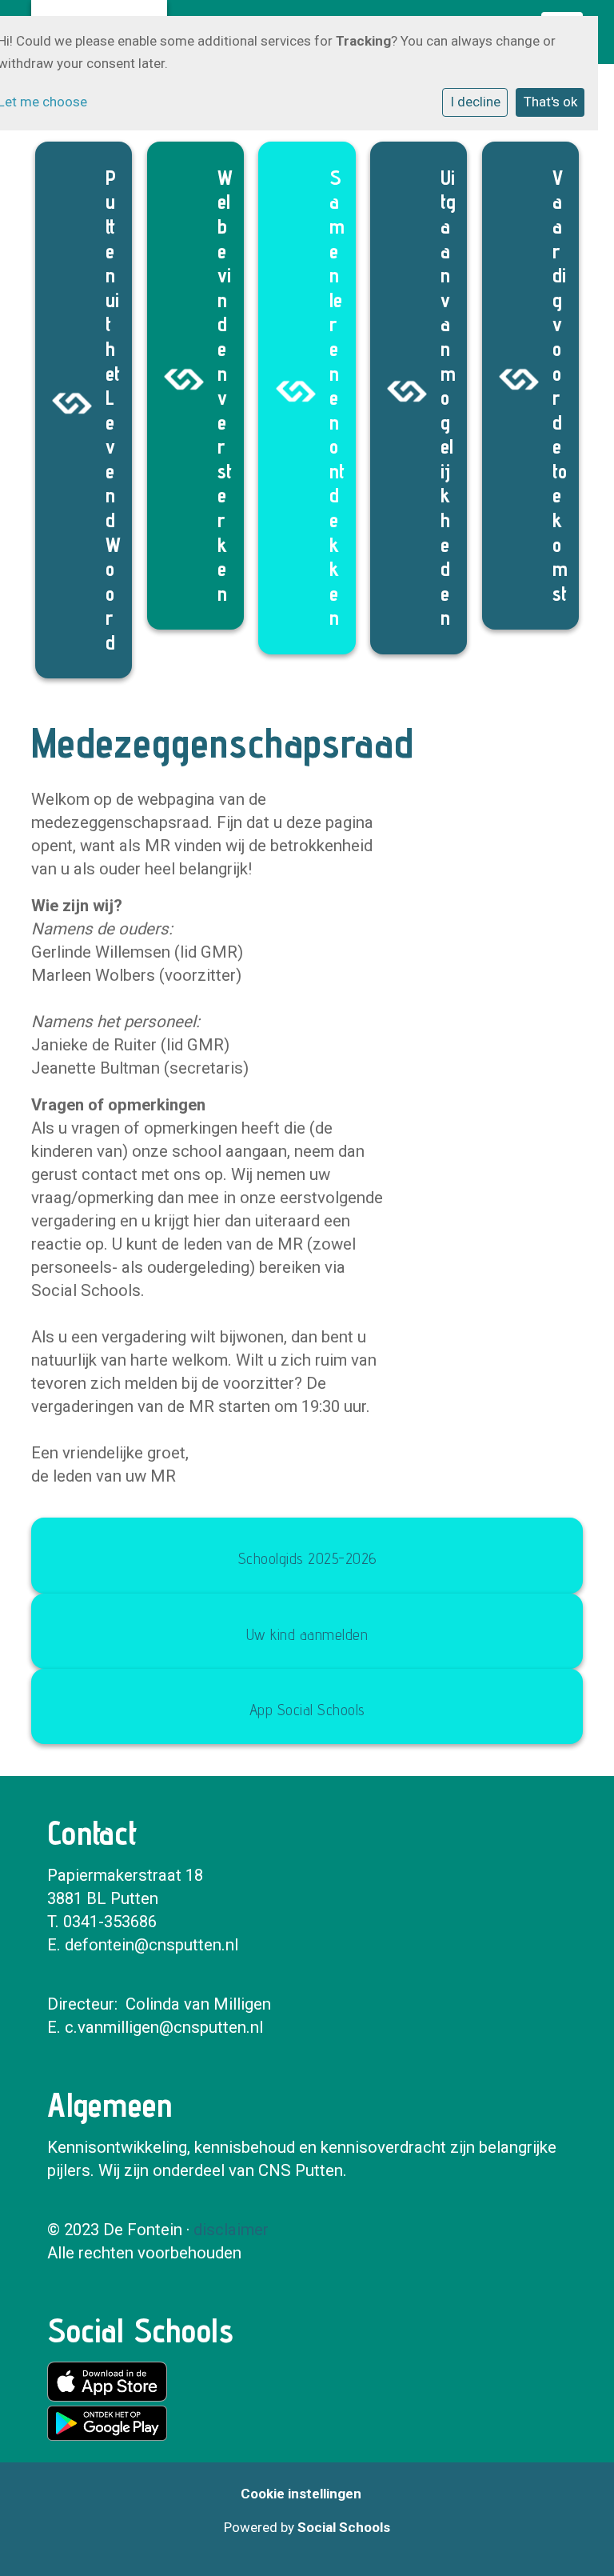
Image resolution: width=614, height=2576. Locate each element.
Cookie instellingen (301, 2494)
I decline (475, 102)
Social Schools (344, 2527)
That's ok (550, 102)
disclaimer (231, 2230)
